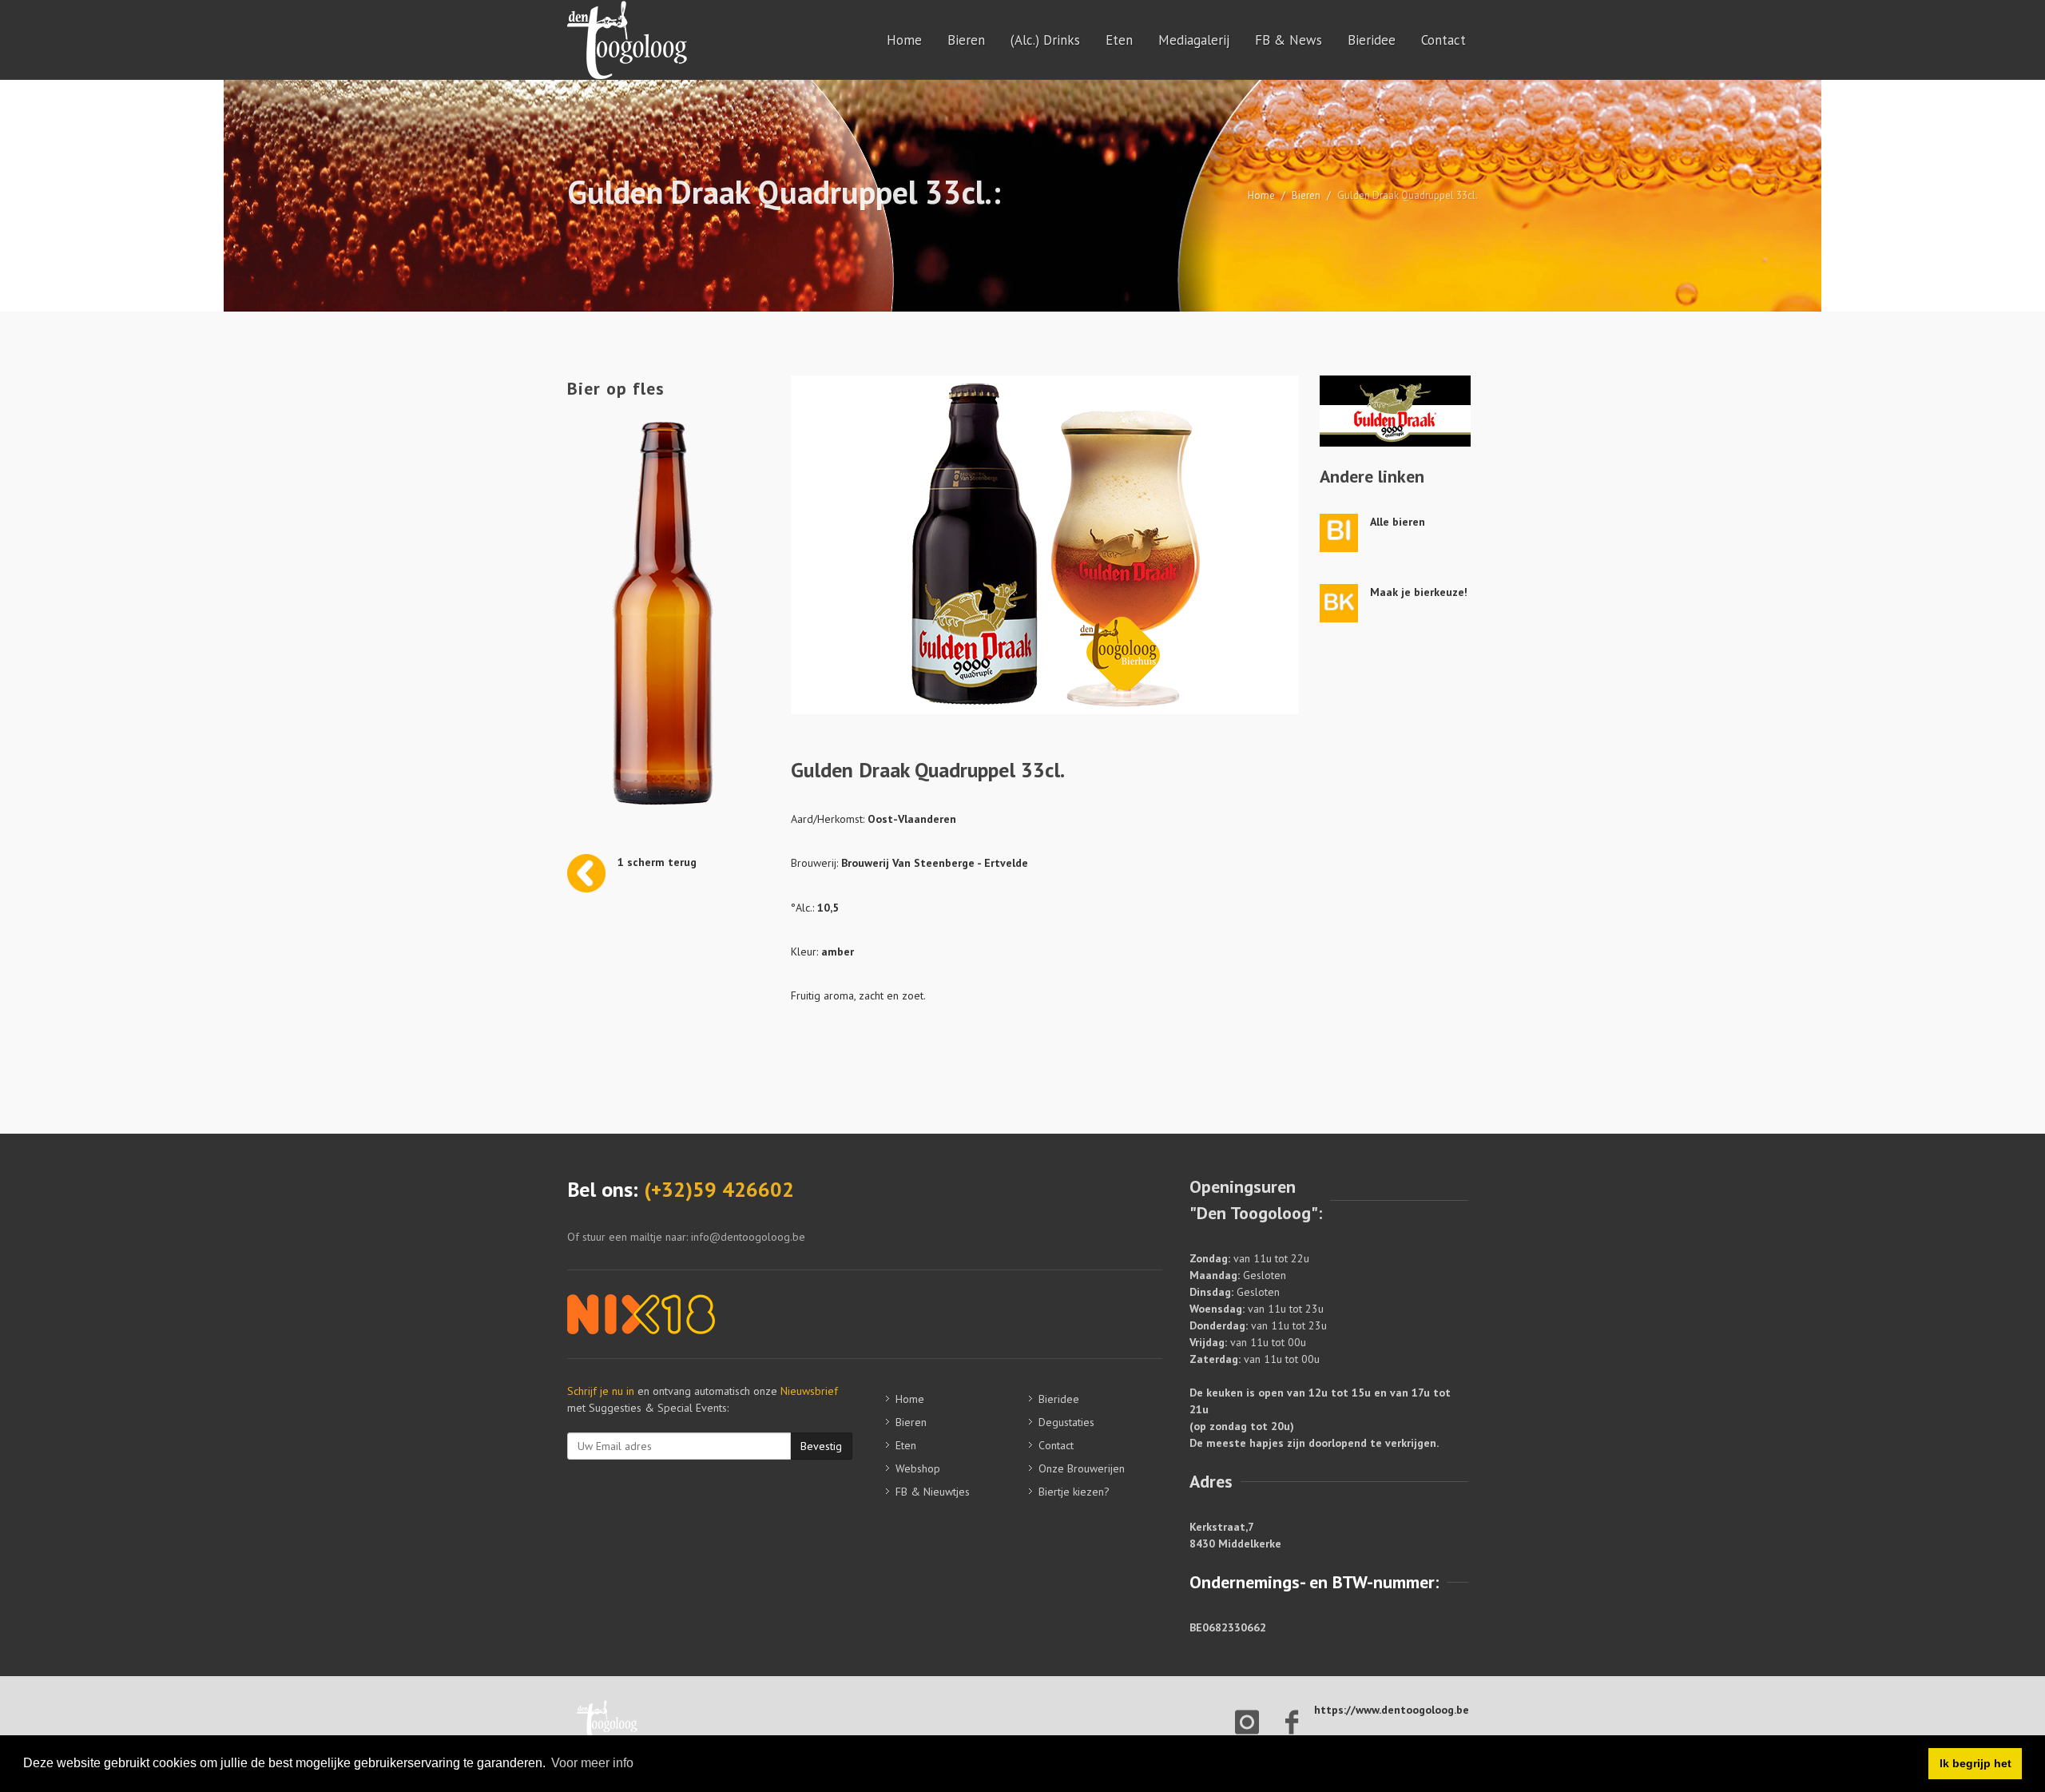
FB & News (1289, 40)
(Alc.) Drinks (1045, 40)
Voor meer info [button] (592, 1763)
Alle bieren (1398, 522)
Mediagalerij (1194, 40)
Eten (1119, 40)
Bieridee (1372, 40)
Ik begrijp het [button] (1976, 1763)
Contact (1443, 40)
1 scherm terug (657, 862)
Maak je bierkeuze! (1419, 592)
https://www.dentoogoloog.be (1392, 1710)
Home (904, 40)
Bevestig (821, 1446)
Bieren (966, 40)
